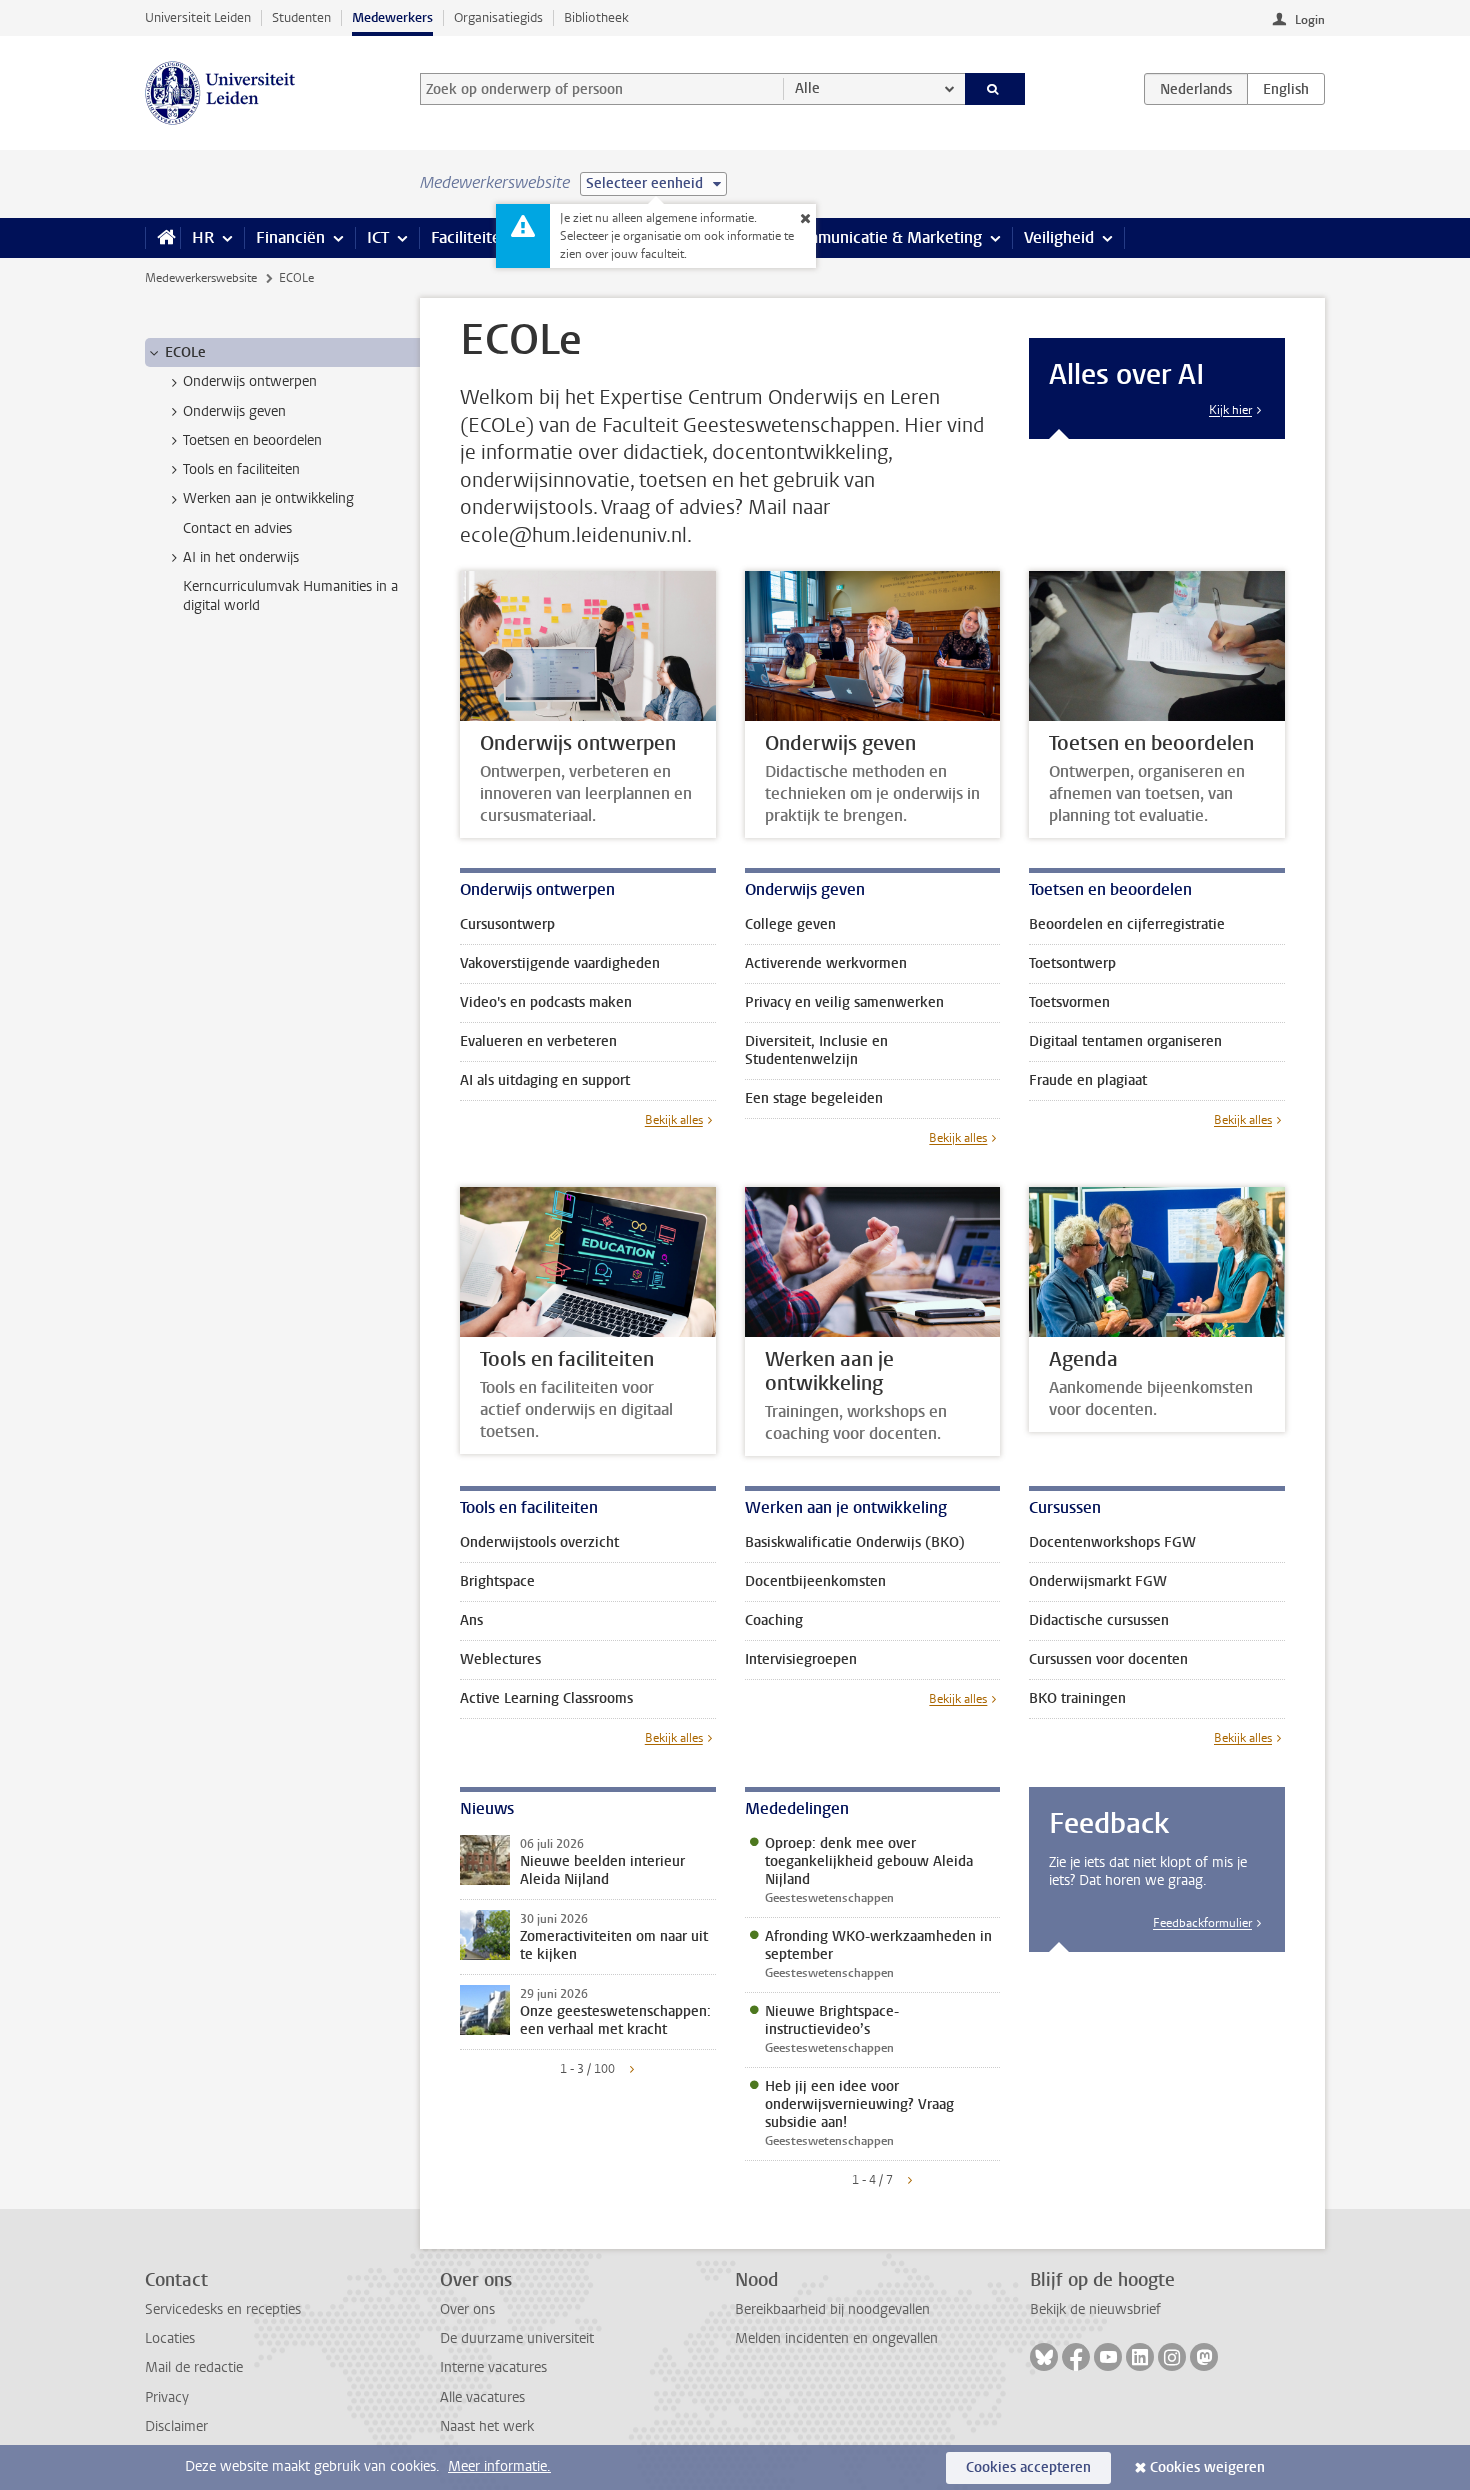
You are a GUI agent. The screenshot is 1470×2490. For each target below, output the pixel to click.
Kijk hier (1230, 410)
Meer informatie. (499, 2466)
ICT (378, 237)
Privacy (167, 2397)
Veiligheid (1059, 237)
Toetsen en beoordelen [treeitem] (252, 440)
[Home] (162, 238)
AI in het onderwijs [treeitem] (241, 557)
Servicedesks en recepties (223, 2309)
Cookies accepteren (1028, 2467)
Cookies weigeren (1207, 2467)
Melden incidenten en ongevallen (836, 2338)
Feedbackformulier (1202, 1923)
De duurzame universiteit (517, 2338)
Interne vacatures (493, 2367)
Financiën (290, 237)
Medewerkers (392, 17)
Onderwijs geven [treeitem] (234, 411)
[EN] (1286, 89)
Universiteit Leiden (198, 17)
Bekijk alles (674, 1120)
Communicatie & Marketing (884, 237)
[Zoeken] (995, 89)
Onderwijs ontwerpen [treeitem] (250, 381)
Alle (807, 88)
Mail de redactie (194, 2367)
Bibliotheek (596, 17)
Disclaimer (176, 2426)
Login (1310, 20)
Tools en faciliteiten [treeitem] (241, 469)
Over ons (467, 2309)
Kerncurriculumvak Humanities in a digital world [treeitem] (290, 596)
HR (203, 237)
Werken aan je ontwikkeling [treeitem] (268, 498)
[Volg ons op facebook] (1076, 2357)
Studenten (301, 17)
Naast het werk (487, 2426)
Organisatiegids (498, 17)
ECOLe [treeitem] (185, 352)
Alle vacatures (482, 2397)
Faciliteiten (470, 237)
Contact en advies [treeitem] (237, 528)
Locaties (170, 2338)
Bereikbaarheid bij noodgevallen (832, 2309)
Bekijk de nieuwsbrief (1095, 2309)
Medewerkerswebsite (201, 278)
